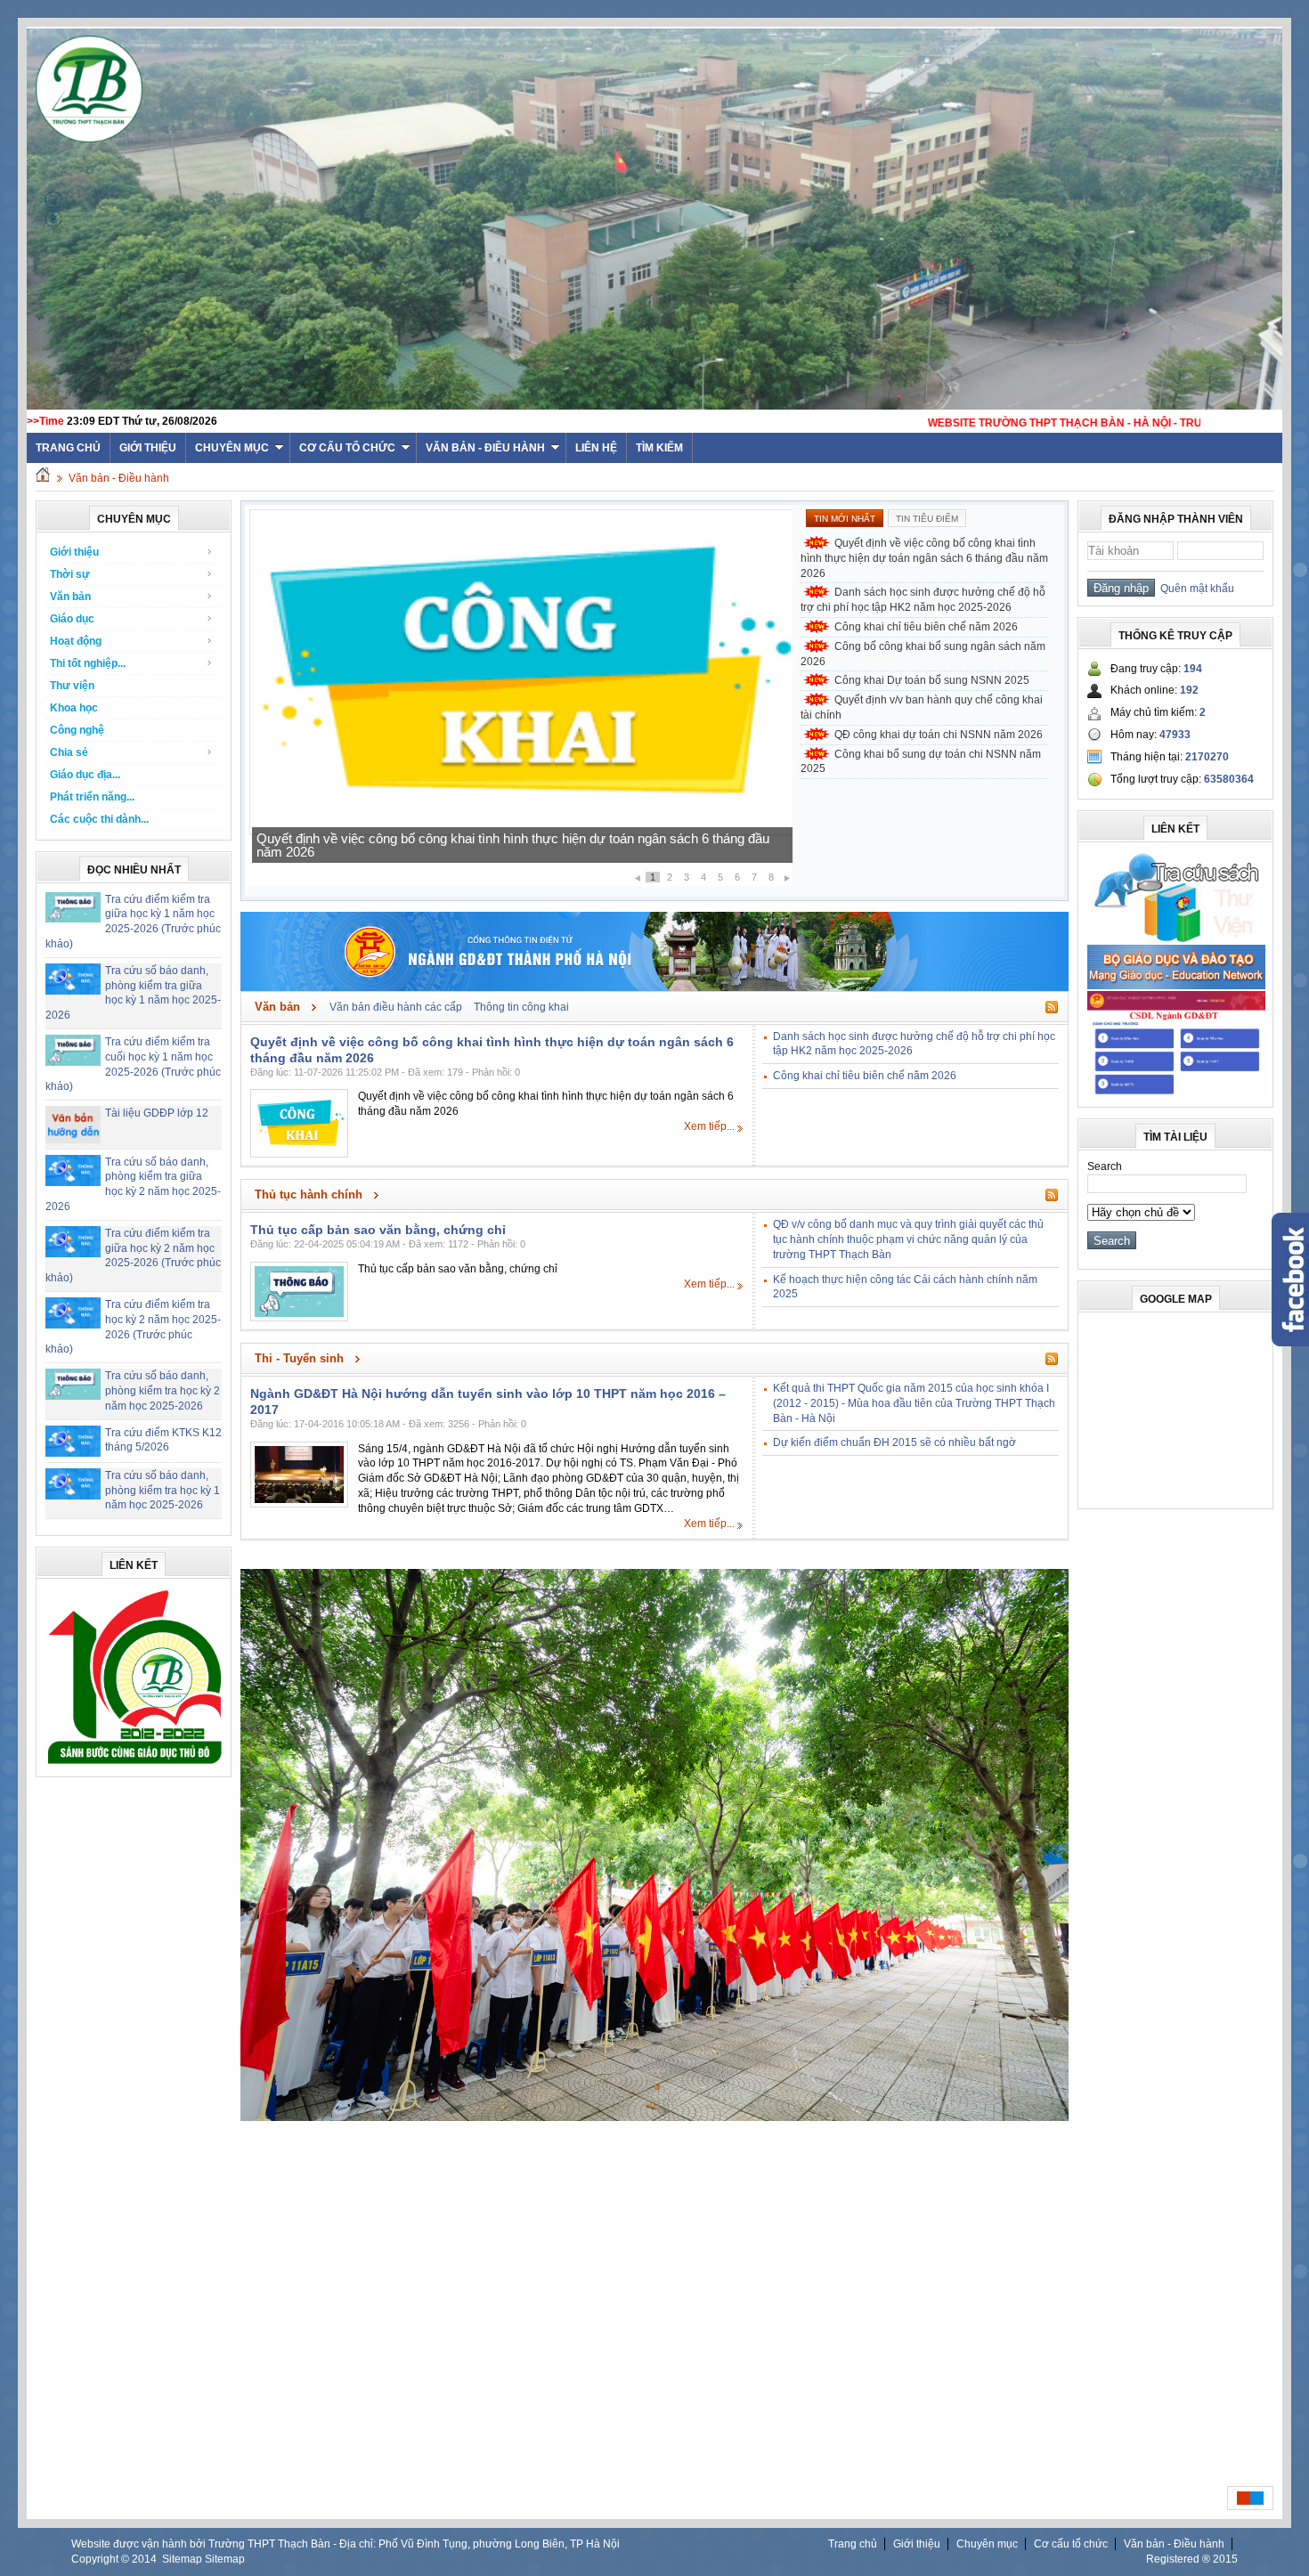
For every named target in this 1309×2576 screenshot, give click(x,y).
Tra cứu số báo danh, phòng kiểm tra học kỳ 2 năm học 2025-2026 (163, 1391)
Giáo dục (72, 619)
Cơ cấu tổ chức (347, 448)
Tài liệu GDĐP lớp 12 (157, 1113)
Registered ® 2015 (1192, 2559)
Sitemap (182, 2559)
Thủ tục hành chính (309, 1195)
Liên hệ (596, 448)
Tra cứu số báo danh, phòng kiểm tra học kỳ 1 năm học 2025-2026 (163, 1491)
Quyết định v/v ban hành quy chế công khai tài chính (922, 707)
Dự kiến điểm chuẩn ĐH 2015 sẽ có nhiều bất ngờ (894, 1442)
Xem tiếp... (709, 1126)
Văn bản (70, 597)
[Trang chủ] (43, 478)
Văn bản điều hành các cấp (396, 1007)
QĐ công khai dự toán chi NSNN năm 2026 (939, 735)
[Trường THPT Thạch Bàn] (134, 1764)
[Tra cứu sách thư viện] (1176, 939)
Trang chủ (853, 2544)
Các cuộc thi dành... (99, 819)
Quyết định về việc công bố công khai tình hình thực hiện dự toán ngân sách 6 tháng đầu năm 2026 (924, 558)
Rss (1052, 1007)
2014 (144, 2559)
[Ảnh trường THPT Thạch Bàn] (654, 2117)
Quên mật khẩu (1195, 589)
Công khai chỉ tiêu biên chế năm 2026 (926, 627)
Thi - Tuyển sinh (299, 1358)
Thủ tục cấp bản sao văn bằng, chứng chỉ (378, 1230)
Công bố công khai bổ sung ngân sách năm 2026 (923, 654)
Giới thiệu (148, 448)
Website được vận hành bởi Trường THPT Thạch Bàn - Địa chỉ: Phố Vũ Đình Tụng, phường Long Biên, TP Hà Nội (346, 2544)
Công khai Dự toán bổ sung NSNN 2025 (932, 680)
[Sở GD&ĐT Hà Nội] (654, 987)
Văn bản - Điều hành (485, 448)
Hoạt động (76, 641)
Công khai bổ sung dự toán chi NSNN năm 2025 (921, 762)
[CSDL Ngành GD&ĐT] (1176, 1094)
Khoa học (74, 708)
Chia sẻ (69, 752)
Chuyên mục (232, 448)
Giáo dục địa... (85, 775)
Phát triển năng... (92, 797)
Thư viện (72, 686)
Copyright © (102, 2559)
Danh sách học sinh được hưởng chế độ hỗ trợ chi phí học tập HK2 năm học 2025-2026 (512, 852)
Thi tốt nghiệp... (88, 663)
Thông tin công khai (521, 1007)
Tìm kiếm (659, 448)
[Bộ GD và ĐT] (1176, 986)
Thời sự (70, 574)
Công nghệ (77, 730)
